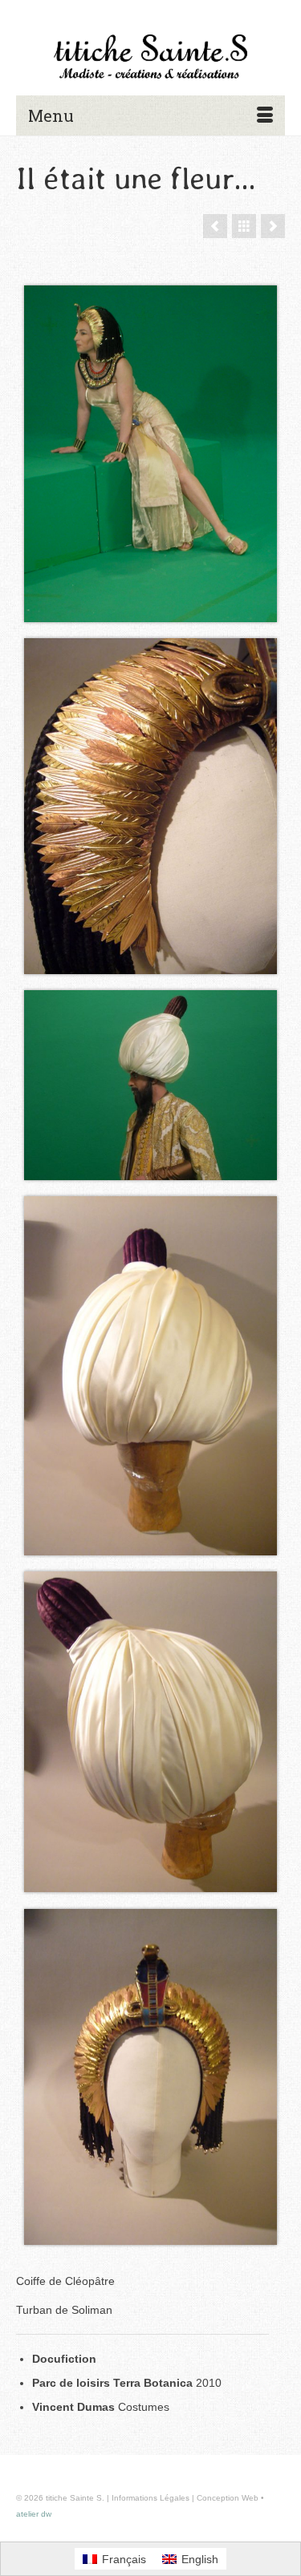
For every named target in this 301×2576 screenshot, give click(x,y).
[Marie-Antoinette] (215, 226)
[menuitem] (114, 2558)
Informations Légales (150, 2498)
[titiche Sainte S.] (150, 57)
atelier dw (34, 2514)
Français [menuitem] (124, 2559)
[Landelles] (273, 226)
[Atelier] (244, 226)
